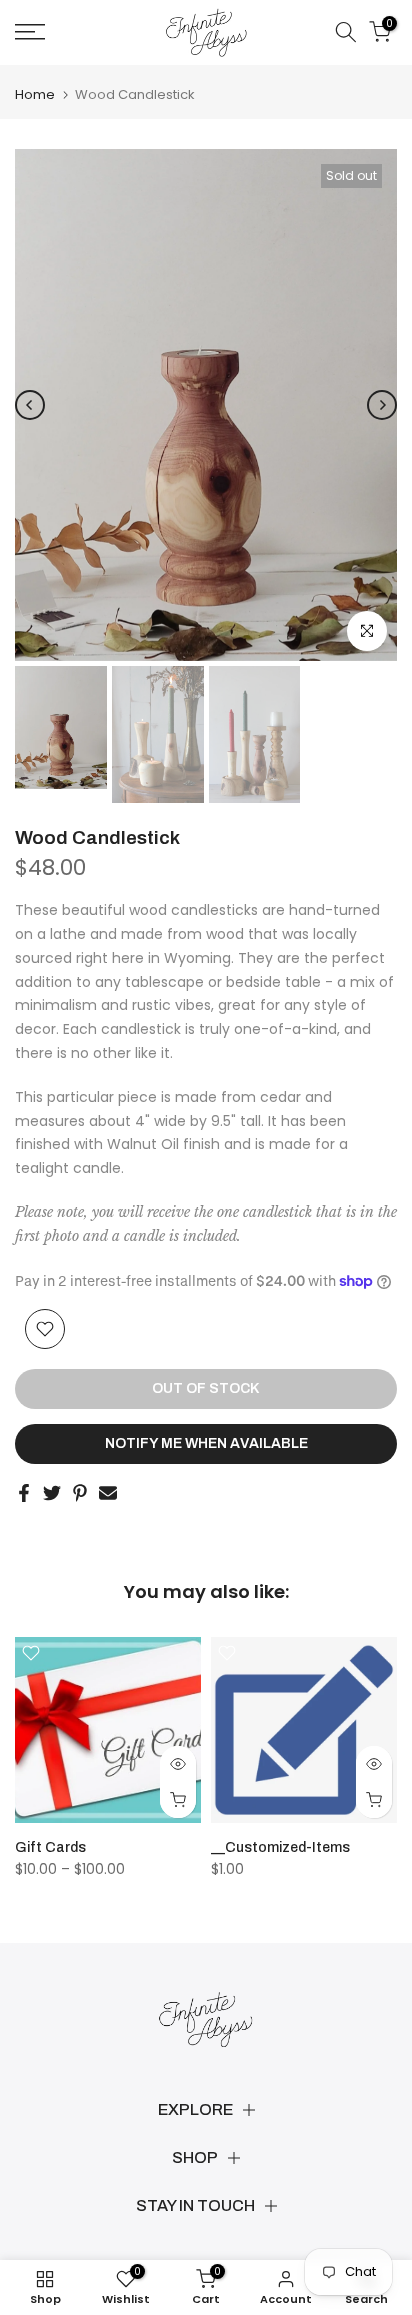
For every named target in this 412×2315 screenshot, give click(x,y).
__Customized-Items (280, 1847)
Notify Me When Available (206, 1443)
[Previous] (30, 405)
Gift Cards (50, 1847)
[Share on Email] (108, 1493)
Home (35, 94)
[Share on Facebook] (24, 1493)
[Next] (382, 405)
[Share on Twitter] (52, 1493)
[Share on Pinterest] (80, 1493)
